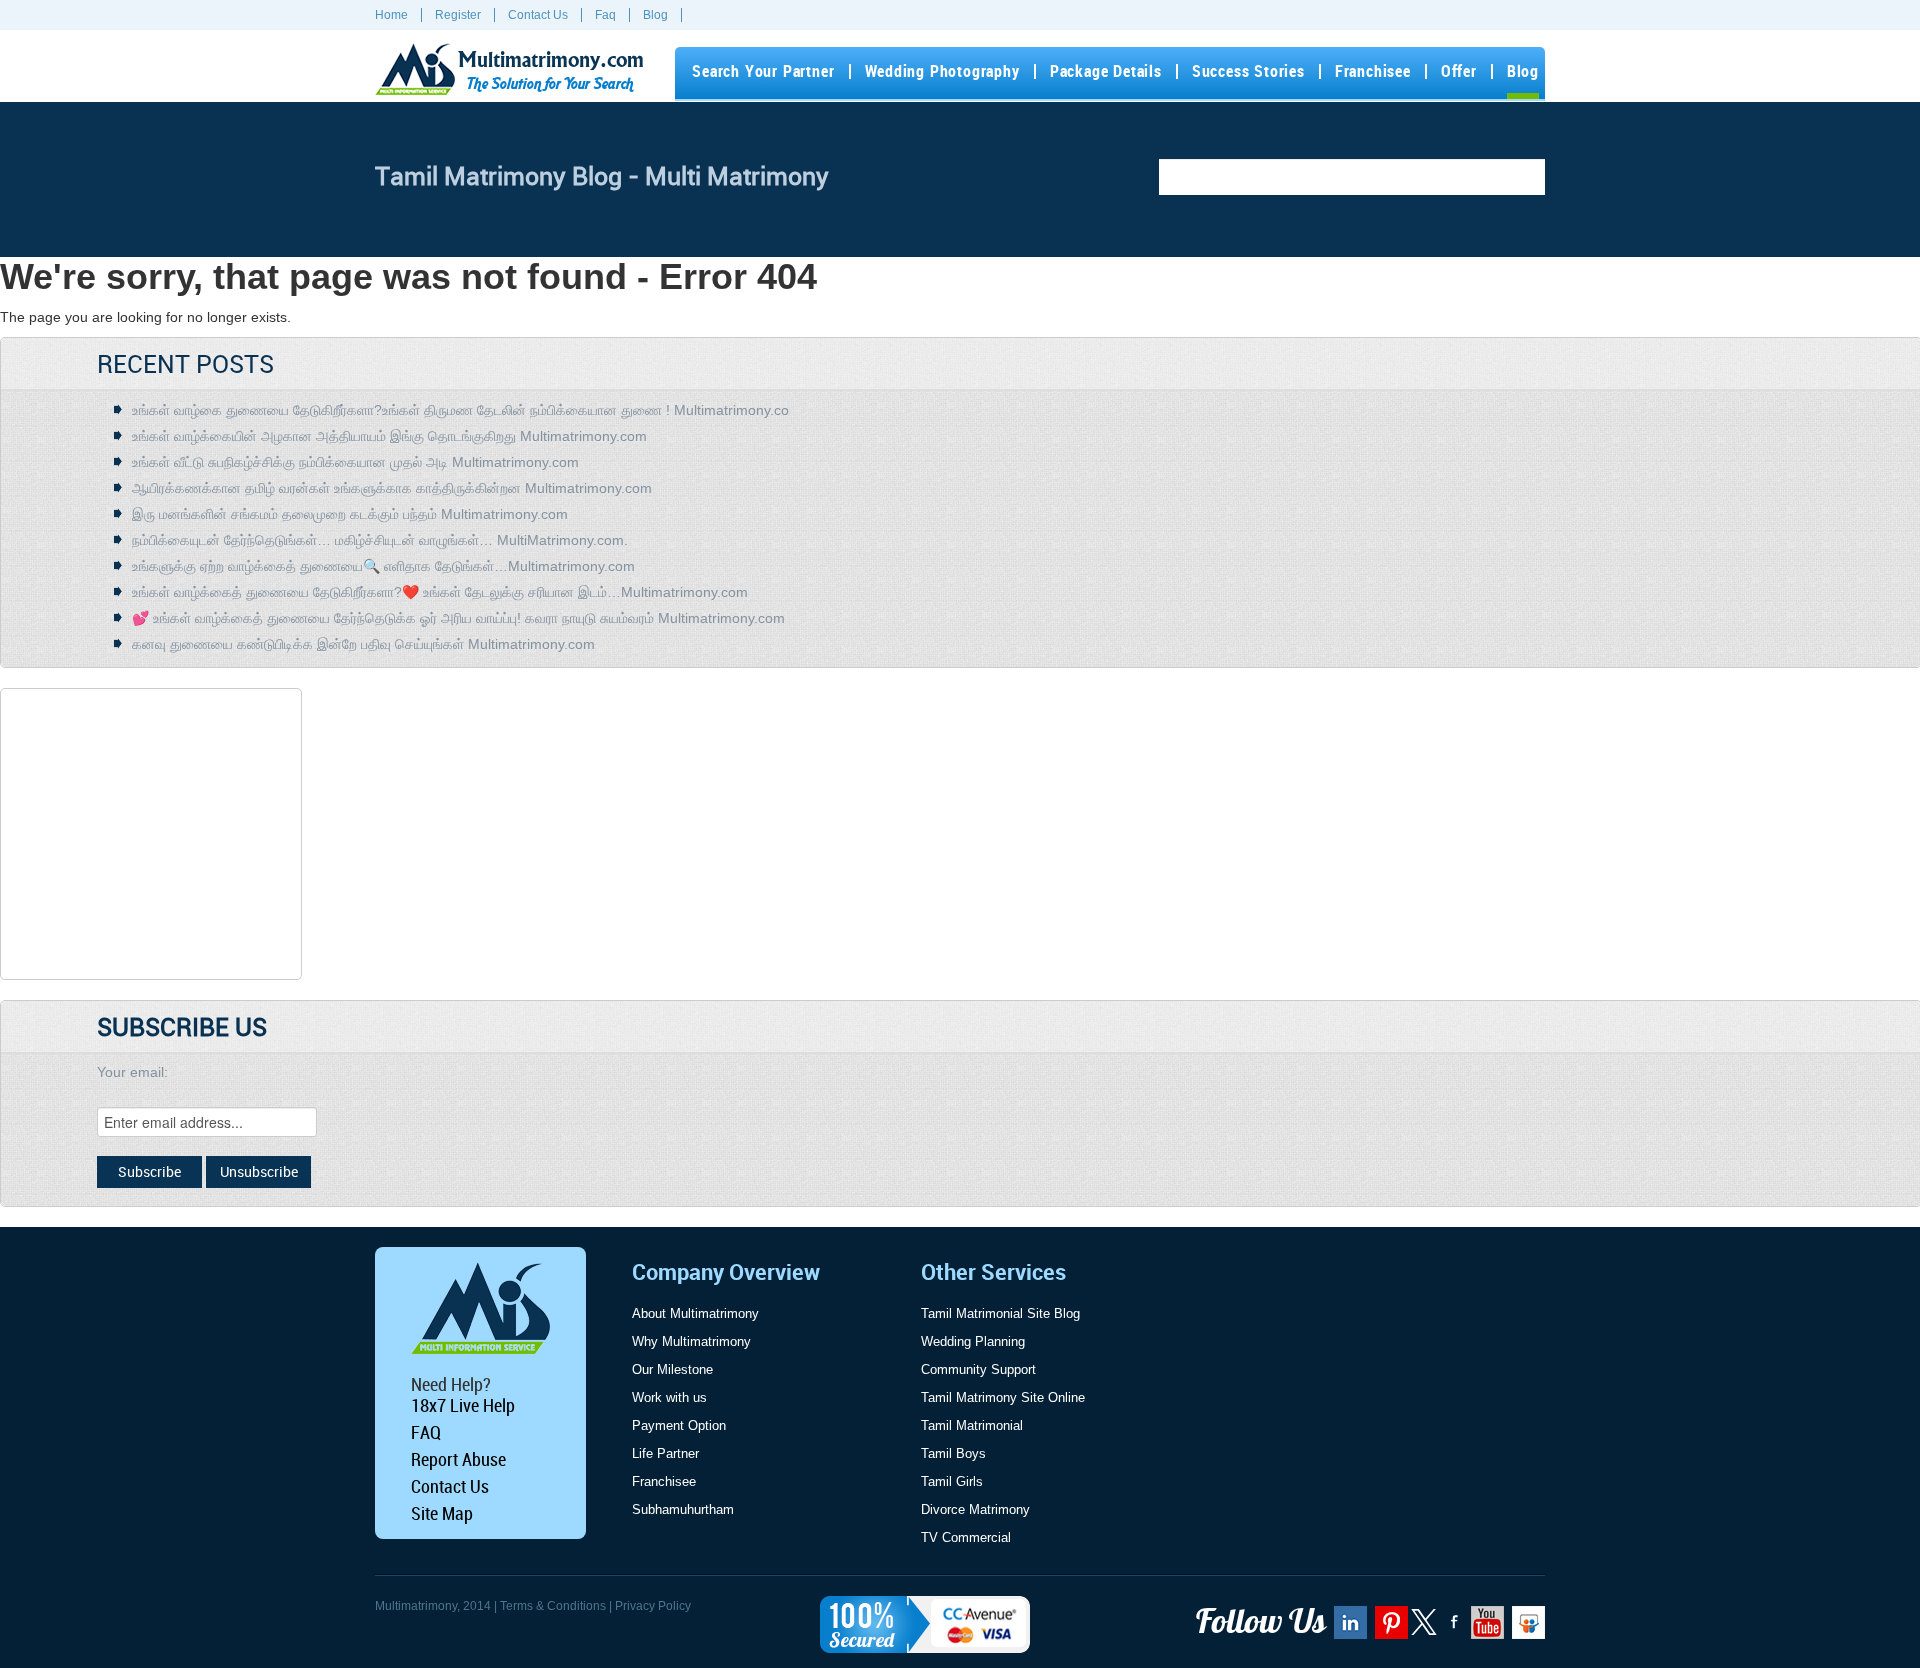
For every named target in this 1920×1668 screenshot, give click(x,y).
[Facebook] (1451, 1629)
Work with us (669, 1397)
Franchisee (1373, 71)
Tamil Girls (952, 1481)
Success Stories (1248, 71)
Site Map (442, 1513)
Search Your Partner (763, 71)
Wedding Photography (942, 71)
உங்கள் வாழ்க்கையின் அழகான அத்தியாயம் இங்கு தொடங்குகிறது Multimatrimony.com (389, 436)
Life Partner (665, 1453)
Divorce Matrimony (975, 1509)
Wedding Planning (973, 1341)
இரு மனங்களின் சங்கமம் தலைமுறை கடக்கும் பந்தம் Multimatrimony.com (350, 514)
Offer (1459, 71)
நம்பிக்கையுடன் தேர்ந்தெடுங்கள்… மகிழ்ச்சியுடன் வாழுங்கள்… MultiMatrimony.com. (380, 540)
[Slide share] (1526, 1629)
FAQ (426, 1432)
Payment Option (679, 1425)
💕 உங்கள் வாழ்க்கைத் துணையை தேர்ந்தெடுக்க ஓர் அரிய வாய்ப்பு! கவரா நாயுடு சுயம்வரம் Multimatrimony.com (458, 618)
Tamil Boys (953, 1453)
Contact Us (538, 15)
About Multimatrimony (695, 1313)
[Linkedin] (1348, 1629)
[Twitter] (1425, 1631)
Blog (655, 15)
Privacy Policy (653, 1606)
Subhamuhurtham (683, 1509)
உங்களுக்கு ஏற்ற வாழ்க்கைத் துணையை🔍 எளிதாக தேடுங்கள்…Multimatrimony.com (383, 566)
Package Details (1106, 71)
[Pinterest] (1389, 1629)
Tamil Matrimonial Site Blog (1000, 1313)
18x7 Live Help (463, 1405)
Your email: (132, 1072)
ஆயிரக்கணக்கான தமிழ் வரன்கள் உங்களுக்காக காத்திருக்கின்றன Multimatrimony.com (392, 488)
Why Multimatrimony (691, 1341)
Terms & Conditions (553, 1606)
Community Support (978, 1369)
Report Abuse (458, 1459)
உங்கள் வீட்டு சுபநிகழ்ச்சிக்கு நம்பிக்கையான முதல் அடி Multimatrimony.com (355, 462)
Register (458, 15)
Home (391, 15)
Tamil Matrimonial (972, 1425)
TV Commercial (966, 1537)
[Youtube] (1485, 1629)
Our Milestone (672, 1369)
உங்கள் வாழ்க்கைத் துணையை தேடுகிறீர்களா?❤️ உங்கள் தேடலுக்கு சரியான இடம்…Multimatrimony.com (440, 592)
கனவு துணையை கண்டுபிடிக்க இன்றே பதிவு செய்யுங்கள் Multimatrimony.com (363, 644)
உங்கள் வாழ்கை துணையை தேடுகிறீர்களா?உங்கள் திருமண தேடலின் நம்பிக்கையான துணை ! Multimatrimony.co (460, 410)
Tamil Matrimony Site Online (1003, 1397)
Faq (605, 15)
